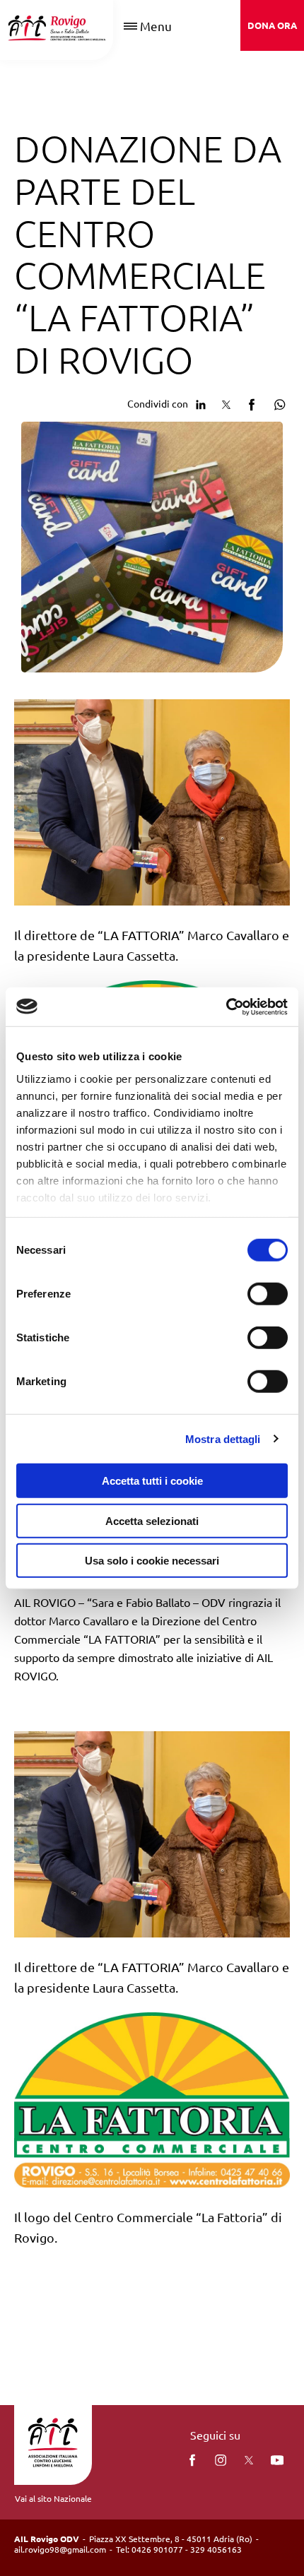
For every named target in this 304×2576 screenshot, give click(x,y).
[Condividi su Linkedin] (201, 403)
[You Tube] (277, 2460)
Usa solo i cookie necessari (152, 1561)
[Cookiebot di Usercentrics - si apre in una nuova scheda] (226, 1007)
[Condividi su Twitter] (226, 403)
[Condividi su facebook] (252, 403)
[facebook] (192, 2460)
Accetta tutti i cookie (152, 1481)
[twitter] (249, 2460)
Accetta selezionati (152, 1520)
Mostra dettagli (223, 1438)
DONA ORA (272, 25)
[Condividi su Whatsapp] (277, 403)
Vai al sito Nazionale (53, 2498)
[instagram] (221, 2460)
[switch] (268, 1294)
